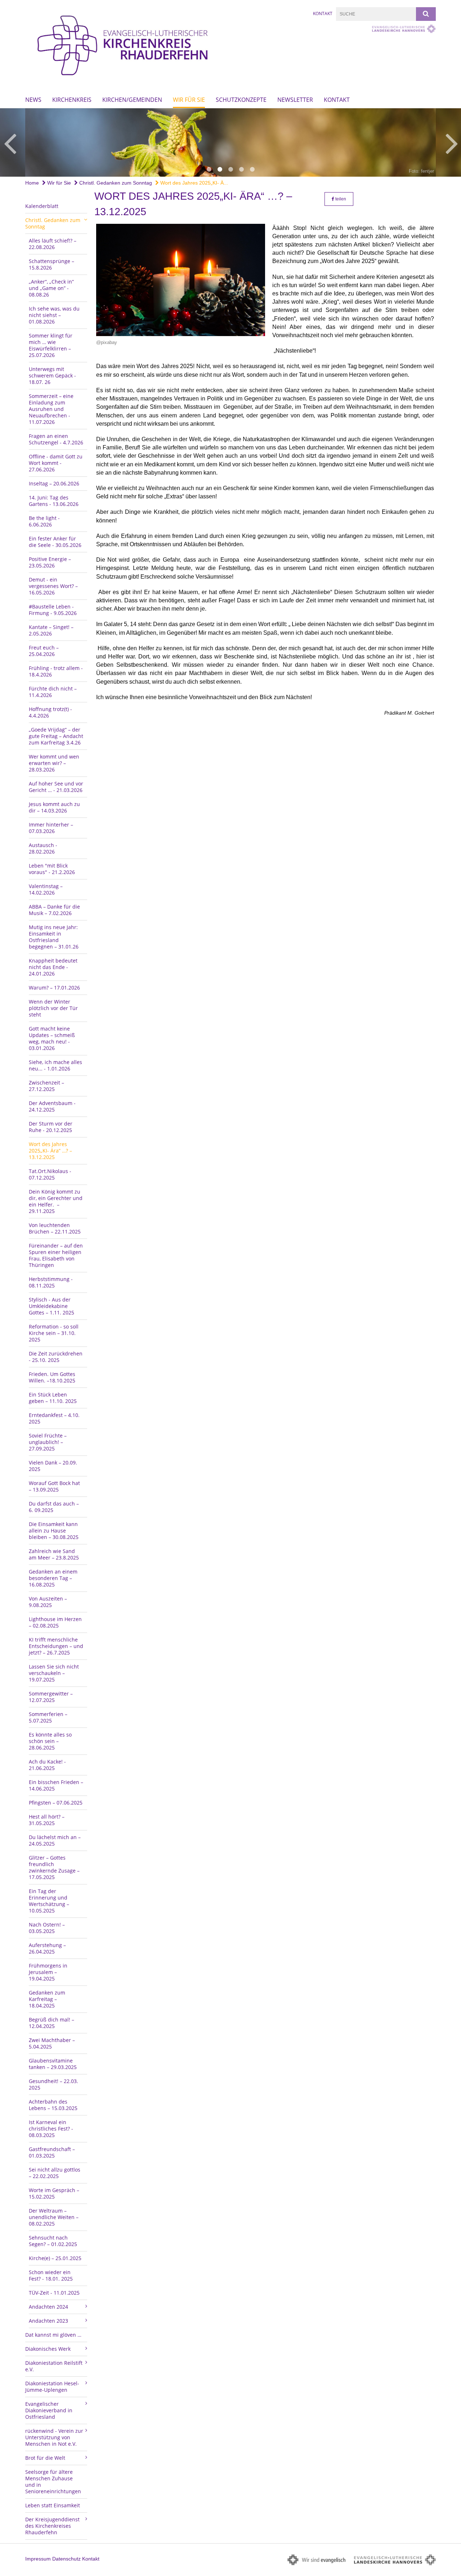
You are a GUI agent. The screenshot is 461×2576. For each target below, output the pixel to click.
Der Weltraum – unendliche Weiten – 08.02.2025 (54, 2217)
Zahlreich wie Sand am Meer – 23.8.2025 (54, 1554)
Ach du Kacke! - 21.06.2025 (47, 1765)
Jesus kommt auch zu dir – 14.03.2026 (54, 807)
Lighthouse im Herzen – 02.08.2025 (55, 1622)
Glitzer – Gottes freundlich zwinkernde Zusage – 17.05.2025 (54, 1867)
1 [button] (209, 169)
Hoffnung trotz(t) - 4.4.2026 (50, 712)
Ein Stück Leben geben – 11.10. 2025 (53, 1398)
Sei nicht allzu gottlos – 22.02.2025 (55, 2173)
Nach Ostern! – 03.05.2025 (47, 1928)
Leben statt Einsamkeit (53, 2505)
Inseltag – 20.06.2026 (54, 483)
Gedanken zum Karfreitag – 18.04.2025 (47, 1999)
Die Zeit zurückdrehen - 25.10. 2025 (56, 1357)
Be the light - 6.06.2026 (44, 521)
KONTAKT (337, 100)
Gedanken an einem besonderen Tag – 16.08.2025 (53, 1578)
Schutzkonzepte (241, 100)
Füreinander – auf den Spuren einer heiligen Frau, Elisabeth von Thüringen (56, 1255)
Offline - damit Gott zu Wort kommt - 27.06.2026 (56, 463)
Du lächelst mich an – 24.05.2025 (55, 1840)
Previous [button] (10, 142)
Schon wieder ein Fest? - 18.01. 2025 (51, 2275)
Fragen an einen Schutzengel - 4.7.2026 (56, 439)
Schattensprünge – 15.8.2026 (52, 264)
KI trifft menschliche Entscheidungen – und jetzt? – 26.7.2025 (56, 1646)
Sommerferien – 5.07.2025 (48, 1717)
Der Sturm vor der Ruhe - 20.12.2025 (51, 1127)
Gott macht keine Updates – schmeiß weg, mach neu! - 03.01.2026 (52, 1038)
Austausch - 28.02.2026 (43, 848)
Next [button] (452, 142)
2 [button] (220, 169)
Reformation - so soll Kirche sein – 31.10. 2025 (54, 1333)
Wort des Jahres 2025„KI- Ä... (193, 183)
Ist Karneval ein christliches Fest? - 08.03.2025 (51, 2129)
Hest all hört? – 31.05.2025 (47, 1820)
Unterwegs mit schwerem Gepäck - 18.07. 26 (52, 375)
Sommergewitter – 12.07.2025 (51, 1697)
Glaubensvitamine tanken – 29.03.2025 (53, 2064)
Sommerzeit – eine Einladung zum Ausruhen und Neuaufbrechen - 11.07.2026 (51, 409)
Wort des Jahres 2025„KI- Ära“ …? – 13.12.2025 (50, 1151)
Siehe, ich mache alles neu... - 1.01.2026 (55, 1065)
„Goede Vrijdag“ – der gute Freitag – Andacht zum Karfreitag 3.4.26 (56, 736)
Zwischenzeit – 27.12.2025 (46, 1086)
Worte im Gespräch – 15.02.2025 (54, 2193)
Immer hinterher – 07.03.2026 (51, 828)
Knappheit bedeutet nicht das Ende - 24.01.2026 (53, 967)
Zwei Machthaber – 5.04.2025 (52, 2043)
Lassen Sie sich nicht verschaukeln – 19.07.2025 (54, 1673)
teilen (340, 199)
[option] (230, 142)
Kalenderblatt (42, 206)
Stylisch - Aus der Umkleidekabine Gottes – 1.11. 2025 (52, 1306)
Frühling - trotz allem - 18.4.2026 (56, 671)
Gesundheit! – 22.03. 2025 (53, 2084)
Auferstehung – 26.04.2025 (47, 1948)
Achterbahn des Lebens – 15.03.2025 (53, 2105)
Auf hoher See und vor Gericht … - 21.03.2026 (56, 787)
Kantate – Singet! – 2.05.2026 (51, 630)
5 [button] (252, 169)
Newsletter (295, 100)
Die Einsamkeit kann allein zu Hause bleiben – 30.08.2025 (54, 1531)
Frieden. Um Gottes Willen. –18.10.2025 (52, 1377)
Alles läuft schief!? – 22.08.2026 (53, 244)
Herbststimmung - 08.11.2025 (51, 1282)
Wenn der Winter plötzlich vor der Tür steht (53, 1008)
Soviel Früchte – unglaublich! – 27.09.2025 (48, 1442)
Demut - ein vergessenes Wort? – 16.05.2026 (53, 586)
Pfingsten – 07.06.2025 (56, 1803)
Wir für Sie (189, 100)
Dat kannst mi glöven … (53, 2335)
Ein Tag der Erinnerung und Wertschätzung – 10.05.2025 (49, 1901)
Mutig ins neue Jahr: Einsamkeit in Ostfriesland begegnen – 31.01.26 (54, 937)
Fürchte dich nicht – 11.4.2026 (53, 692)
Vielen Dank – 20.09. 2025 (53, 1466)
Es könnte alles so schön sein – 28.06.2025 (50, 1741)
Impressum (38, 2559)
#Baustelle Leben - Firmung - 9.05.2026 (53, 610)
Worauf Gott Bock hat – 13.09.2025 (54, 1486)
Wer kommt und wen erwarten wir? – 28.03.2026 (54, 763)
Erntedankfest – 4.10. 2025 (54, 1418)
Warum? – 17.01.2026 (54, 988)
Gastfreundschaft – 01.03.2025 (52, 2152)
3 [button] (230, 169)
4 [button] (241, 169)
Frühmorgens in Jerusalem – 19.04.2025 (48, 1972)
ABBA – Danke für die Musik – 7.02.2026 (54, 910)
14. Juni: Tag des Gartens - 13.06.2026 (54, 501)
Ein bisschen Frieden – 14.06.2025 (56, 1785)
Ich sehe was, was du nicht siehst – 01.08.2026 (54, 315)
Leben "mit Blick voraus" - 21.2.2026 (52, 869)
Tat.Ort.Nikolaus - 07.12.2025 (50, 1174)
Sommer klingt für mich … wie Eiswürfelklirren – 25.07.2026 (51, 345)
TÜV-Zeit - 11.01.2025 (54, 2293)
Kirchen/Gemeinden (132, 100)
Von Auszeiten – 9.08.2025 (48, 1602)
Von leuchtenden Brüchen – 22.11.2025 (55, 1228)
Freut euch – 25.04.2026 (44, 651)
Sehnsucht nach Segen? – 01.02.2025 (53, 2241)
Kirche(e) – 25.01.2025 (55, 2258)
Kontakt (323, 13)
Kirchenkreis (72, 100)
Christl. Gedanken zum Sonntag (115, 183)
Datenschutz (66, 2559)
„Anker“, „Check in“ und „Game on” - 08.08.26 (51, 288)
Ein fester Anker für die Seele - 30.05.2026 (55, 542)
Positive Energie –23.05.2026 (50, 562)
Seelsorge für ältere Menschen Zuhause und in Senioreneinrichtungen (53, 2482)
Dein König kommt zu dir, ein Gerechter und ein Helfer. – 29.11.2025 (56, 1201)
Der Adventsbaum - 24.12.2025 (52, 1106)
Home (32, 183)
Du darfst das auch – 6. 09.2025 (54, 1507)
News (33, 100)
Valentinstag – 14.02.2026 (46, 889)
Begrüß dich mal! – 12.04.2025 (52, 2023)
